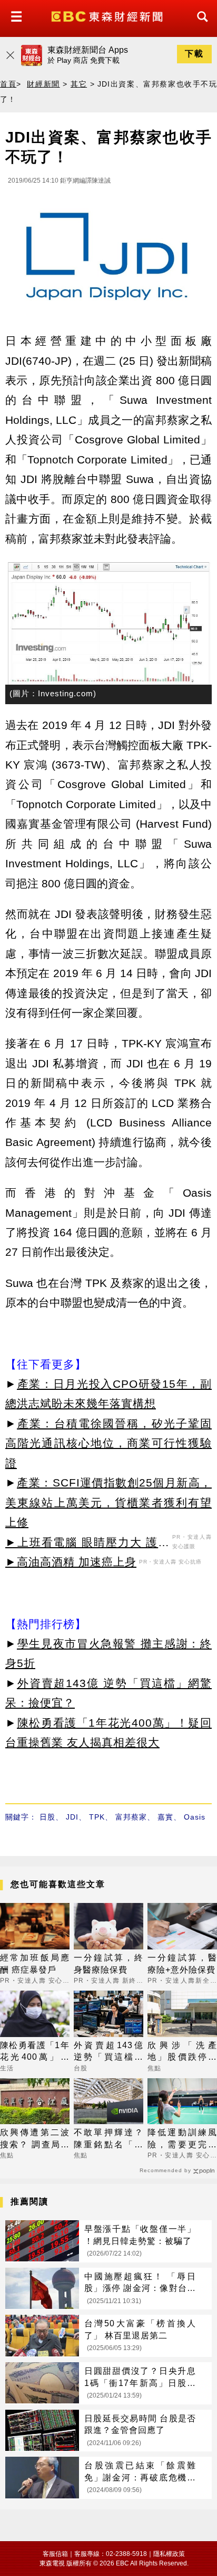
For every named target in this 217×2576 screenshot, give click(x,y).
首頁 (8, 84)
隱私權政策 (169, 2554)
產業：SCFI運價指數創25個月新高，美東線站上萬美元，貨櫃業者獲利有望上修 (108, 1502)
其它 (79, 84)
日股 (47, 1817)
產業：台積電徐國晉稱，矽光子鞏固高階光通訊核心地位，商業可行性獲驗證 (108, 1443)
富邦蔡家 (131, 1817)
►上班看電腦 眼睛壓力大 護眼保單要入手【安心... (87, 1544)
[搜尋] (200, 26)
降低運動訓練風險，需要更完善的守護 (182, 2139)
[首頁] (108, 16)
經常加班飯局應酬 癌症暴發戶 (35, 1963)
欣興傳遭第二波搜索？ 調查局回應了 (35, 2139)
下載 (194, 54)
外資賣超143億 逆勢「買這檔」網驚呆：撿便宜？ (108, 2052)
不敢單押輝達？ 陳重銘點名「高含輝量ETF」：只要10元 (108, 2139)
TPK (97, 1817)
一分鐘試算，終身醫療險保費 (108, 1963)
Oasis (195, 1817)
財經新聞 (43, 84)
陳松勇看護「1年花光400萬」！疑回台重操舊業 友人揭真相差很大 (35, 2052)
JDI (72, 1817)
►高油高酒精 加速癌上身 (71, 1562)
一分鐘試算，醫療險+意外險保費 (182, 1963)
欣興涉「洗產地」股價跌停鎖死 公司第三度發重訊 (182, 2052)
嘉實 (165, 1817)
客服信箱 (55, 2554)
